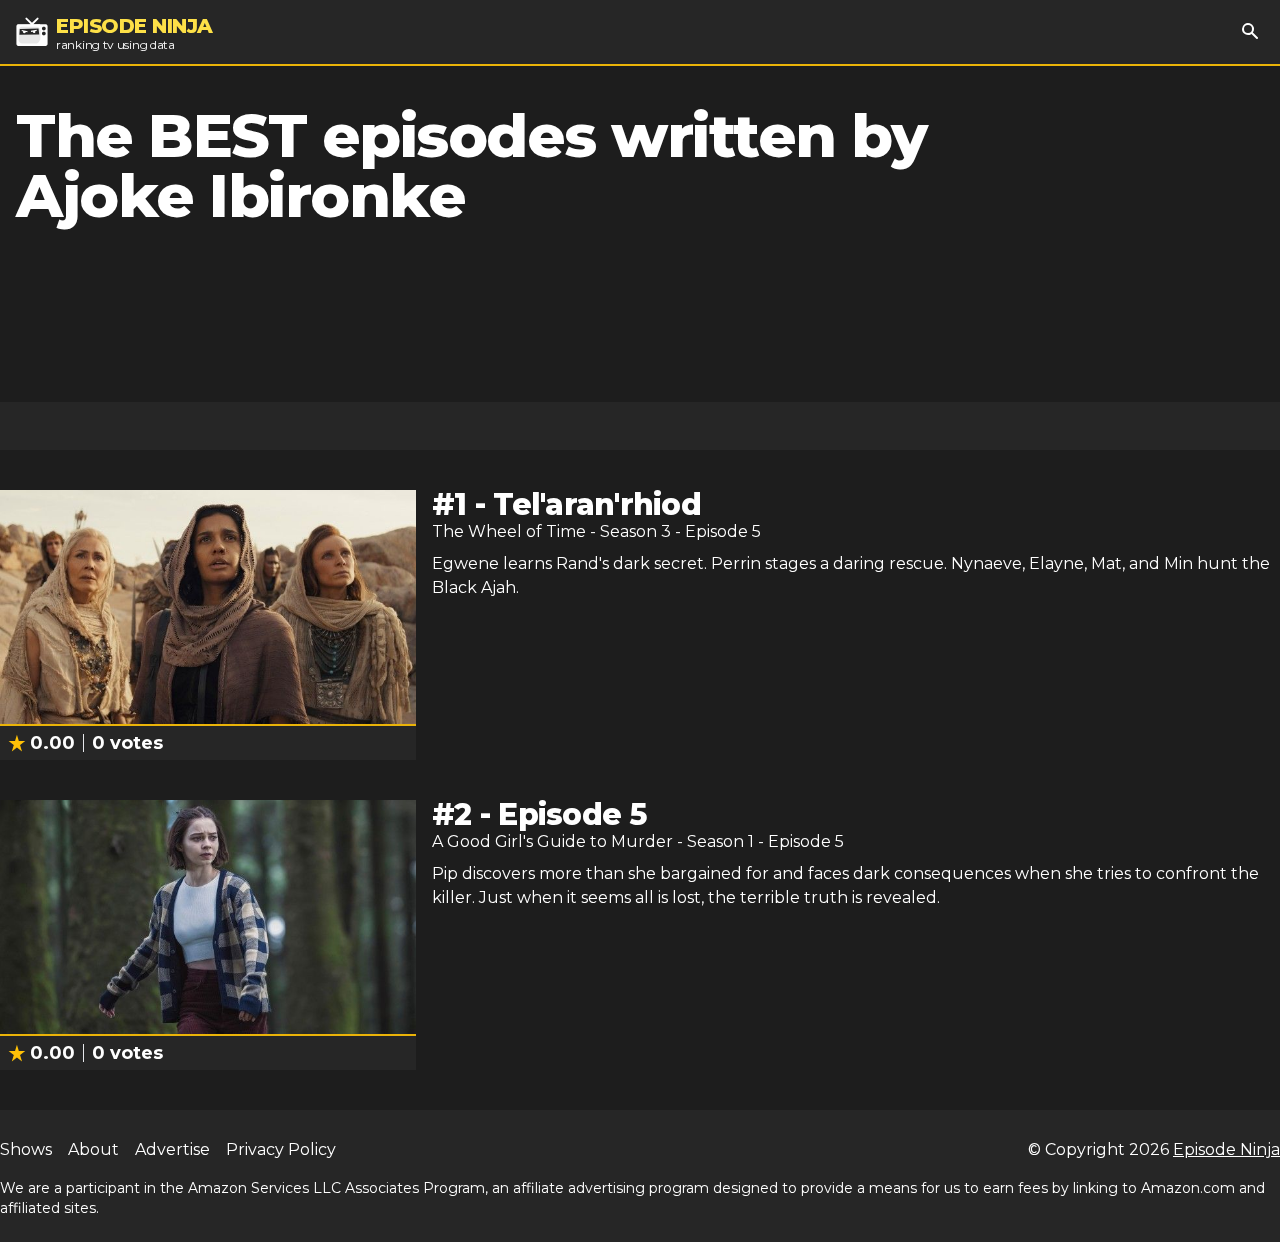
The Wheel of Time (509, 531)
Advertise (172, 1149)
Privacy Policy (281, 1149)
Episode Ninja (1226, 1149)
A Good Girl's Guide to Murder (552, 841)
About (93, 1149)
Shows (26, 1149)
